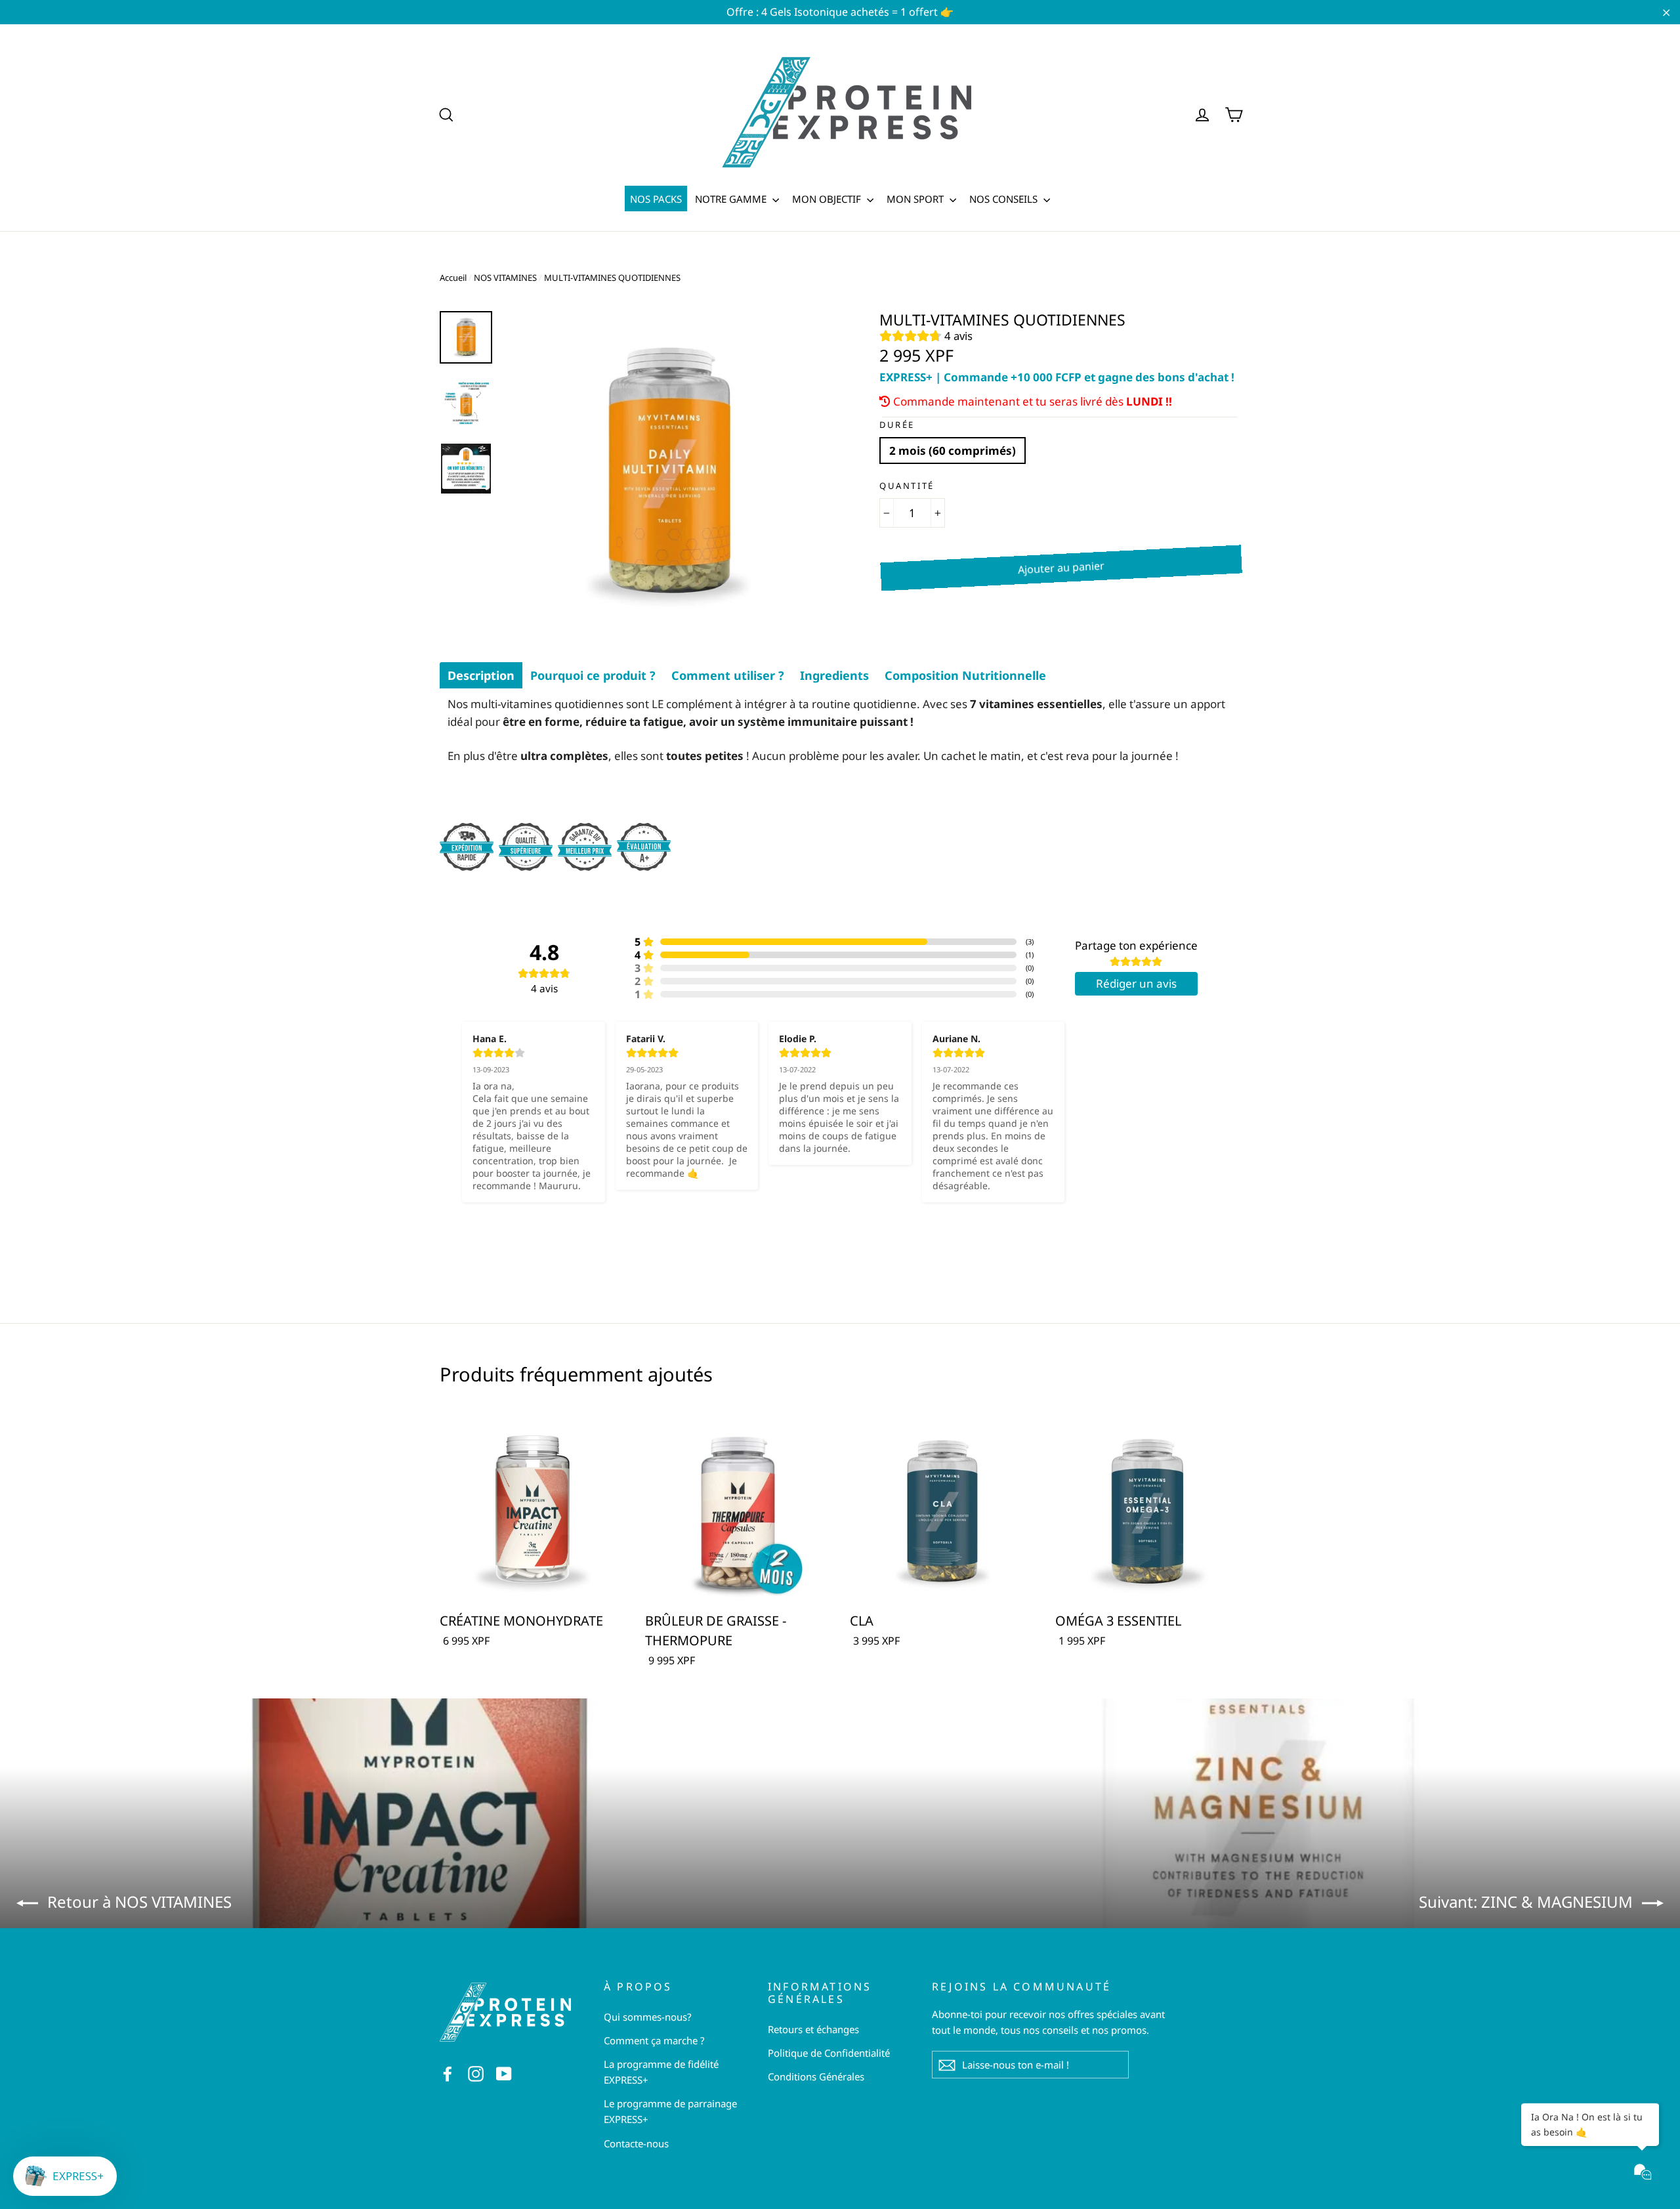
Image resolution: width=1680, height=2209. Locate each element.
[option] (668, 473)
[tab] (481, 675)
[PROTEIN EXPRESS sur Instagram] (476, 2072)
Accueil (453, 278)
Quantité (907, 486)
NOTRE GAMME (732, 199)
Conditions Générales (816, 2076)
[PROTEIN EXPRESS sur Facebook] (448, 2072)
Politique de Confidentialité (829, 2053)
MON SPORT (916, 199)
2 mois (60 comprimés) (953, 451)
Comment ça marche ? (654, 2040)
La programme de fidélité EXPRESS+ (661, 2072)
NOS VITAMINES (505, 278)
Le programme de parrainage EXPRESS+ (670, 2111)
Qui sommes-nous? (648, 2017)
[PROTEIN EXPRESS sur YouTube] (504, 2072)
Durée (897, 425)
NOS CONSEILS (1005, 199)
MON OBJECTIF (828, 199)
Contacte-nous (636, 2143)
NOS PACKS (656, 199)
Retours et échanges (813, 2029)
